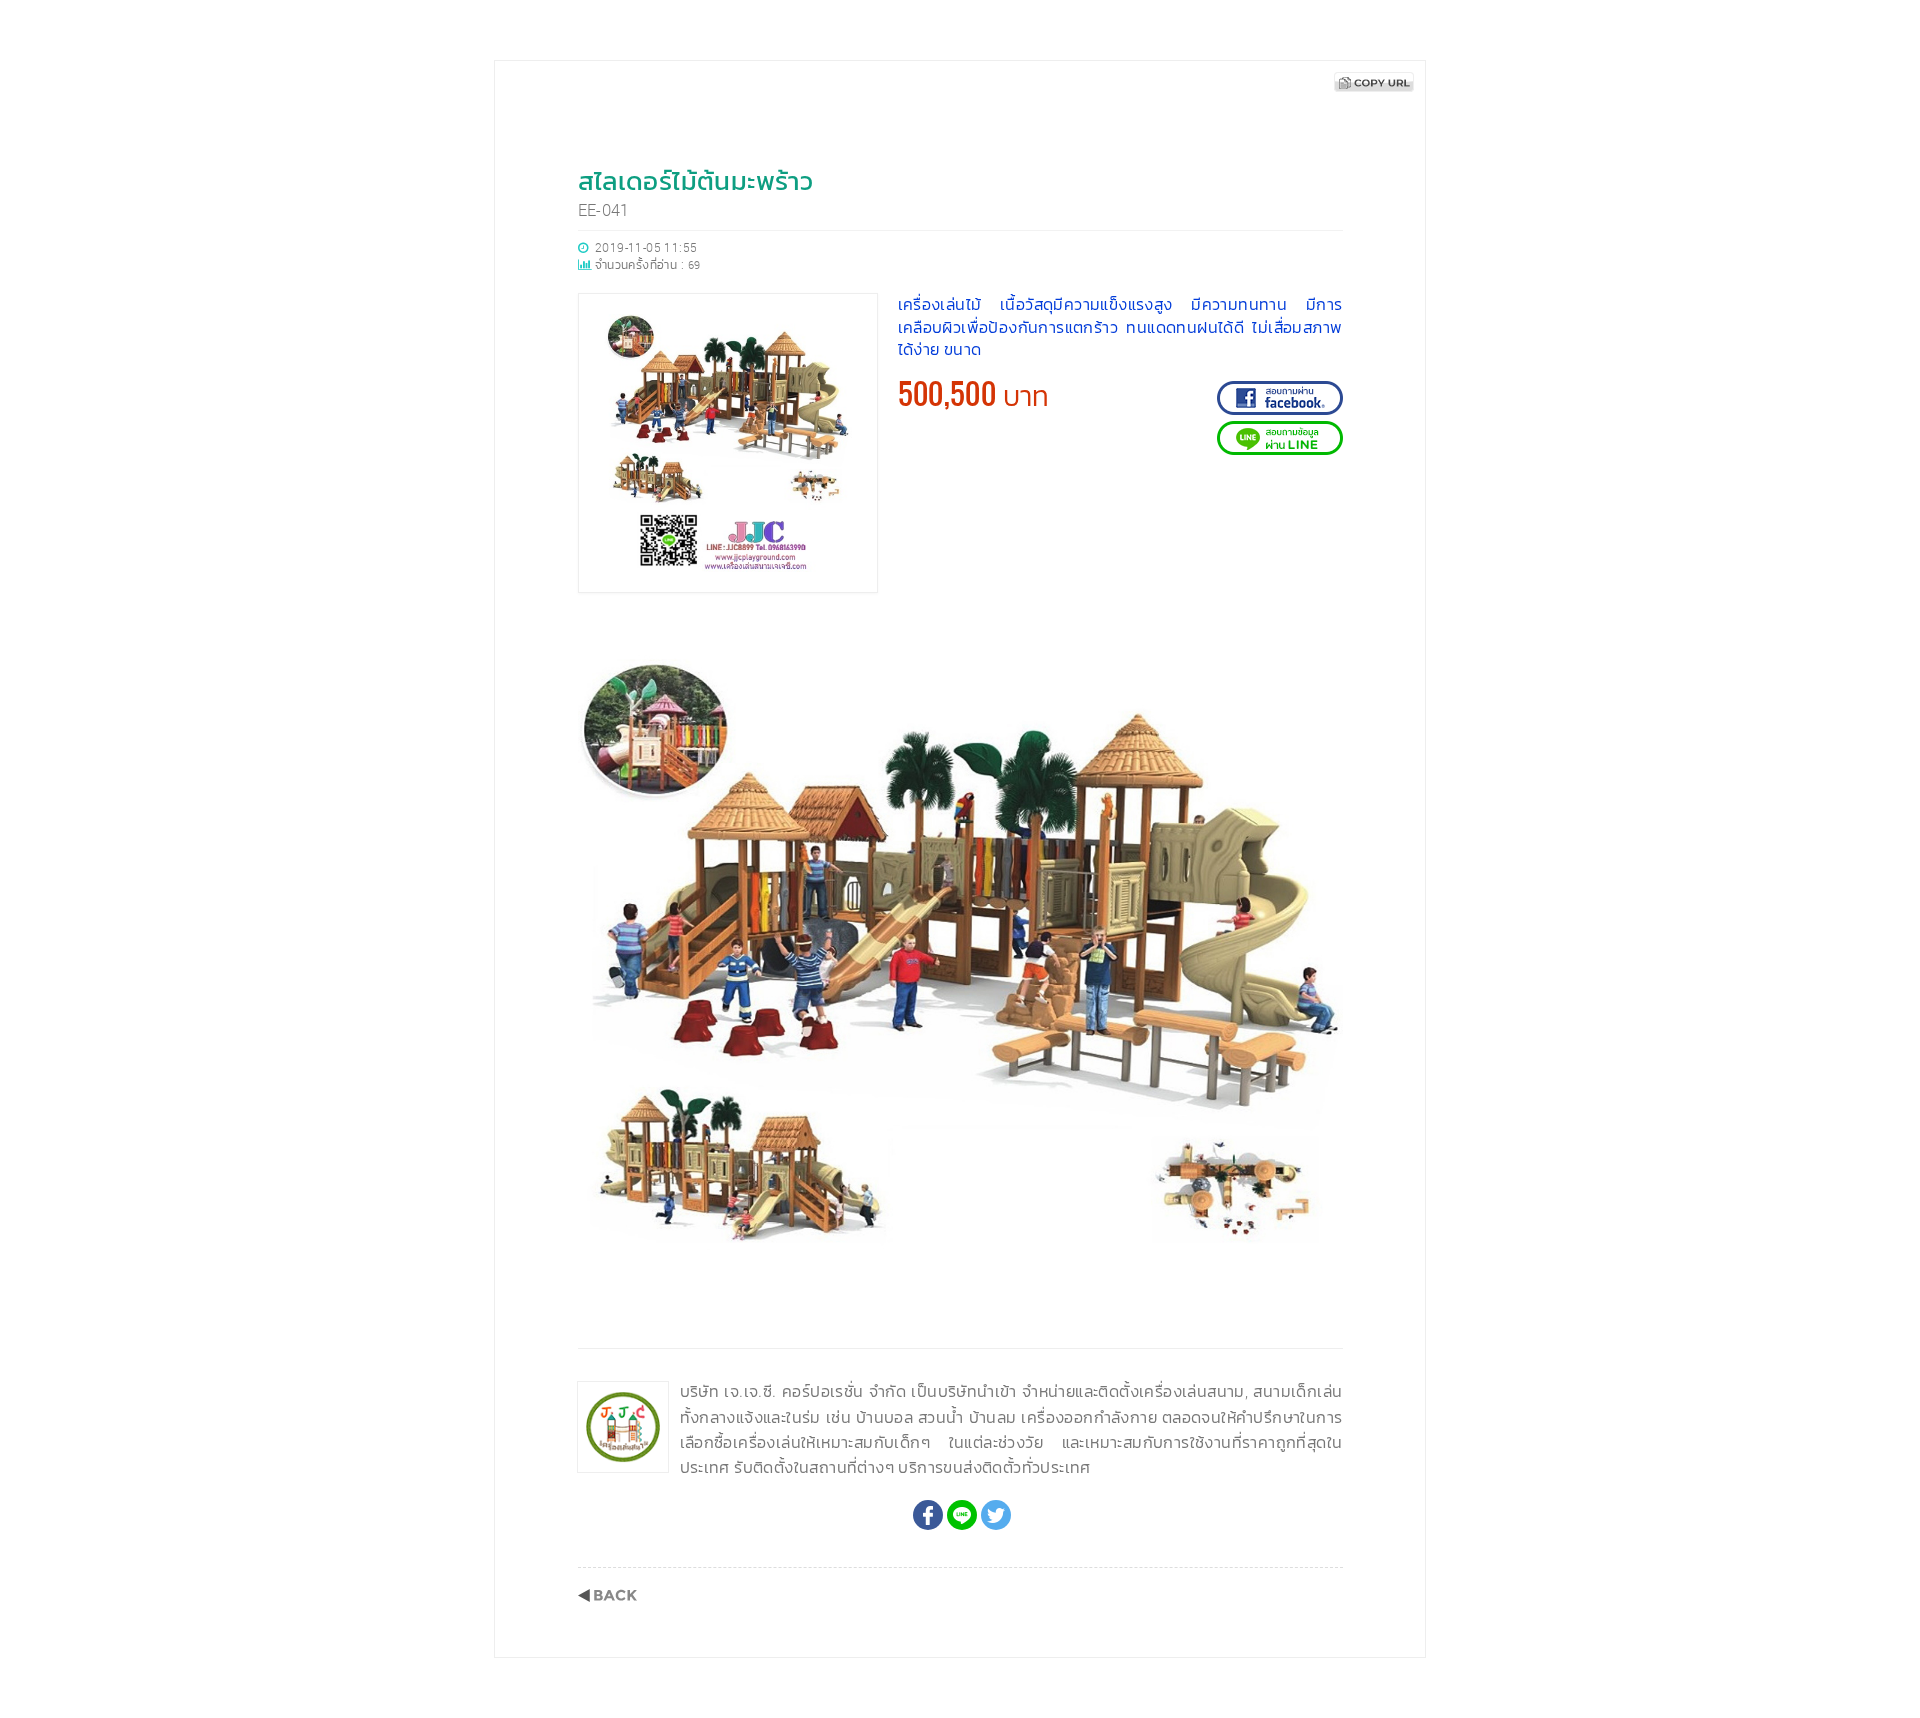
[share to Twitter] (996, 1515)
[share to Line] (962, 1515)
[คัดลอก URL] (1374, 82)
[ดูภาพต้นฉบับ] (1322, 634)
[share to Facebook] (928, 1515)
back (607, 1595)
